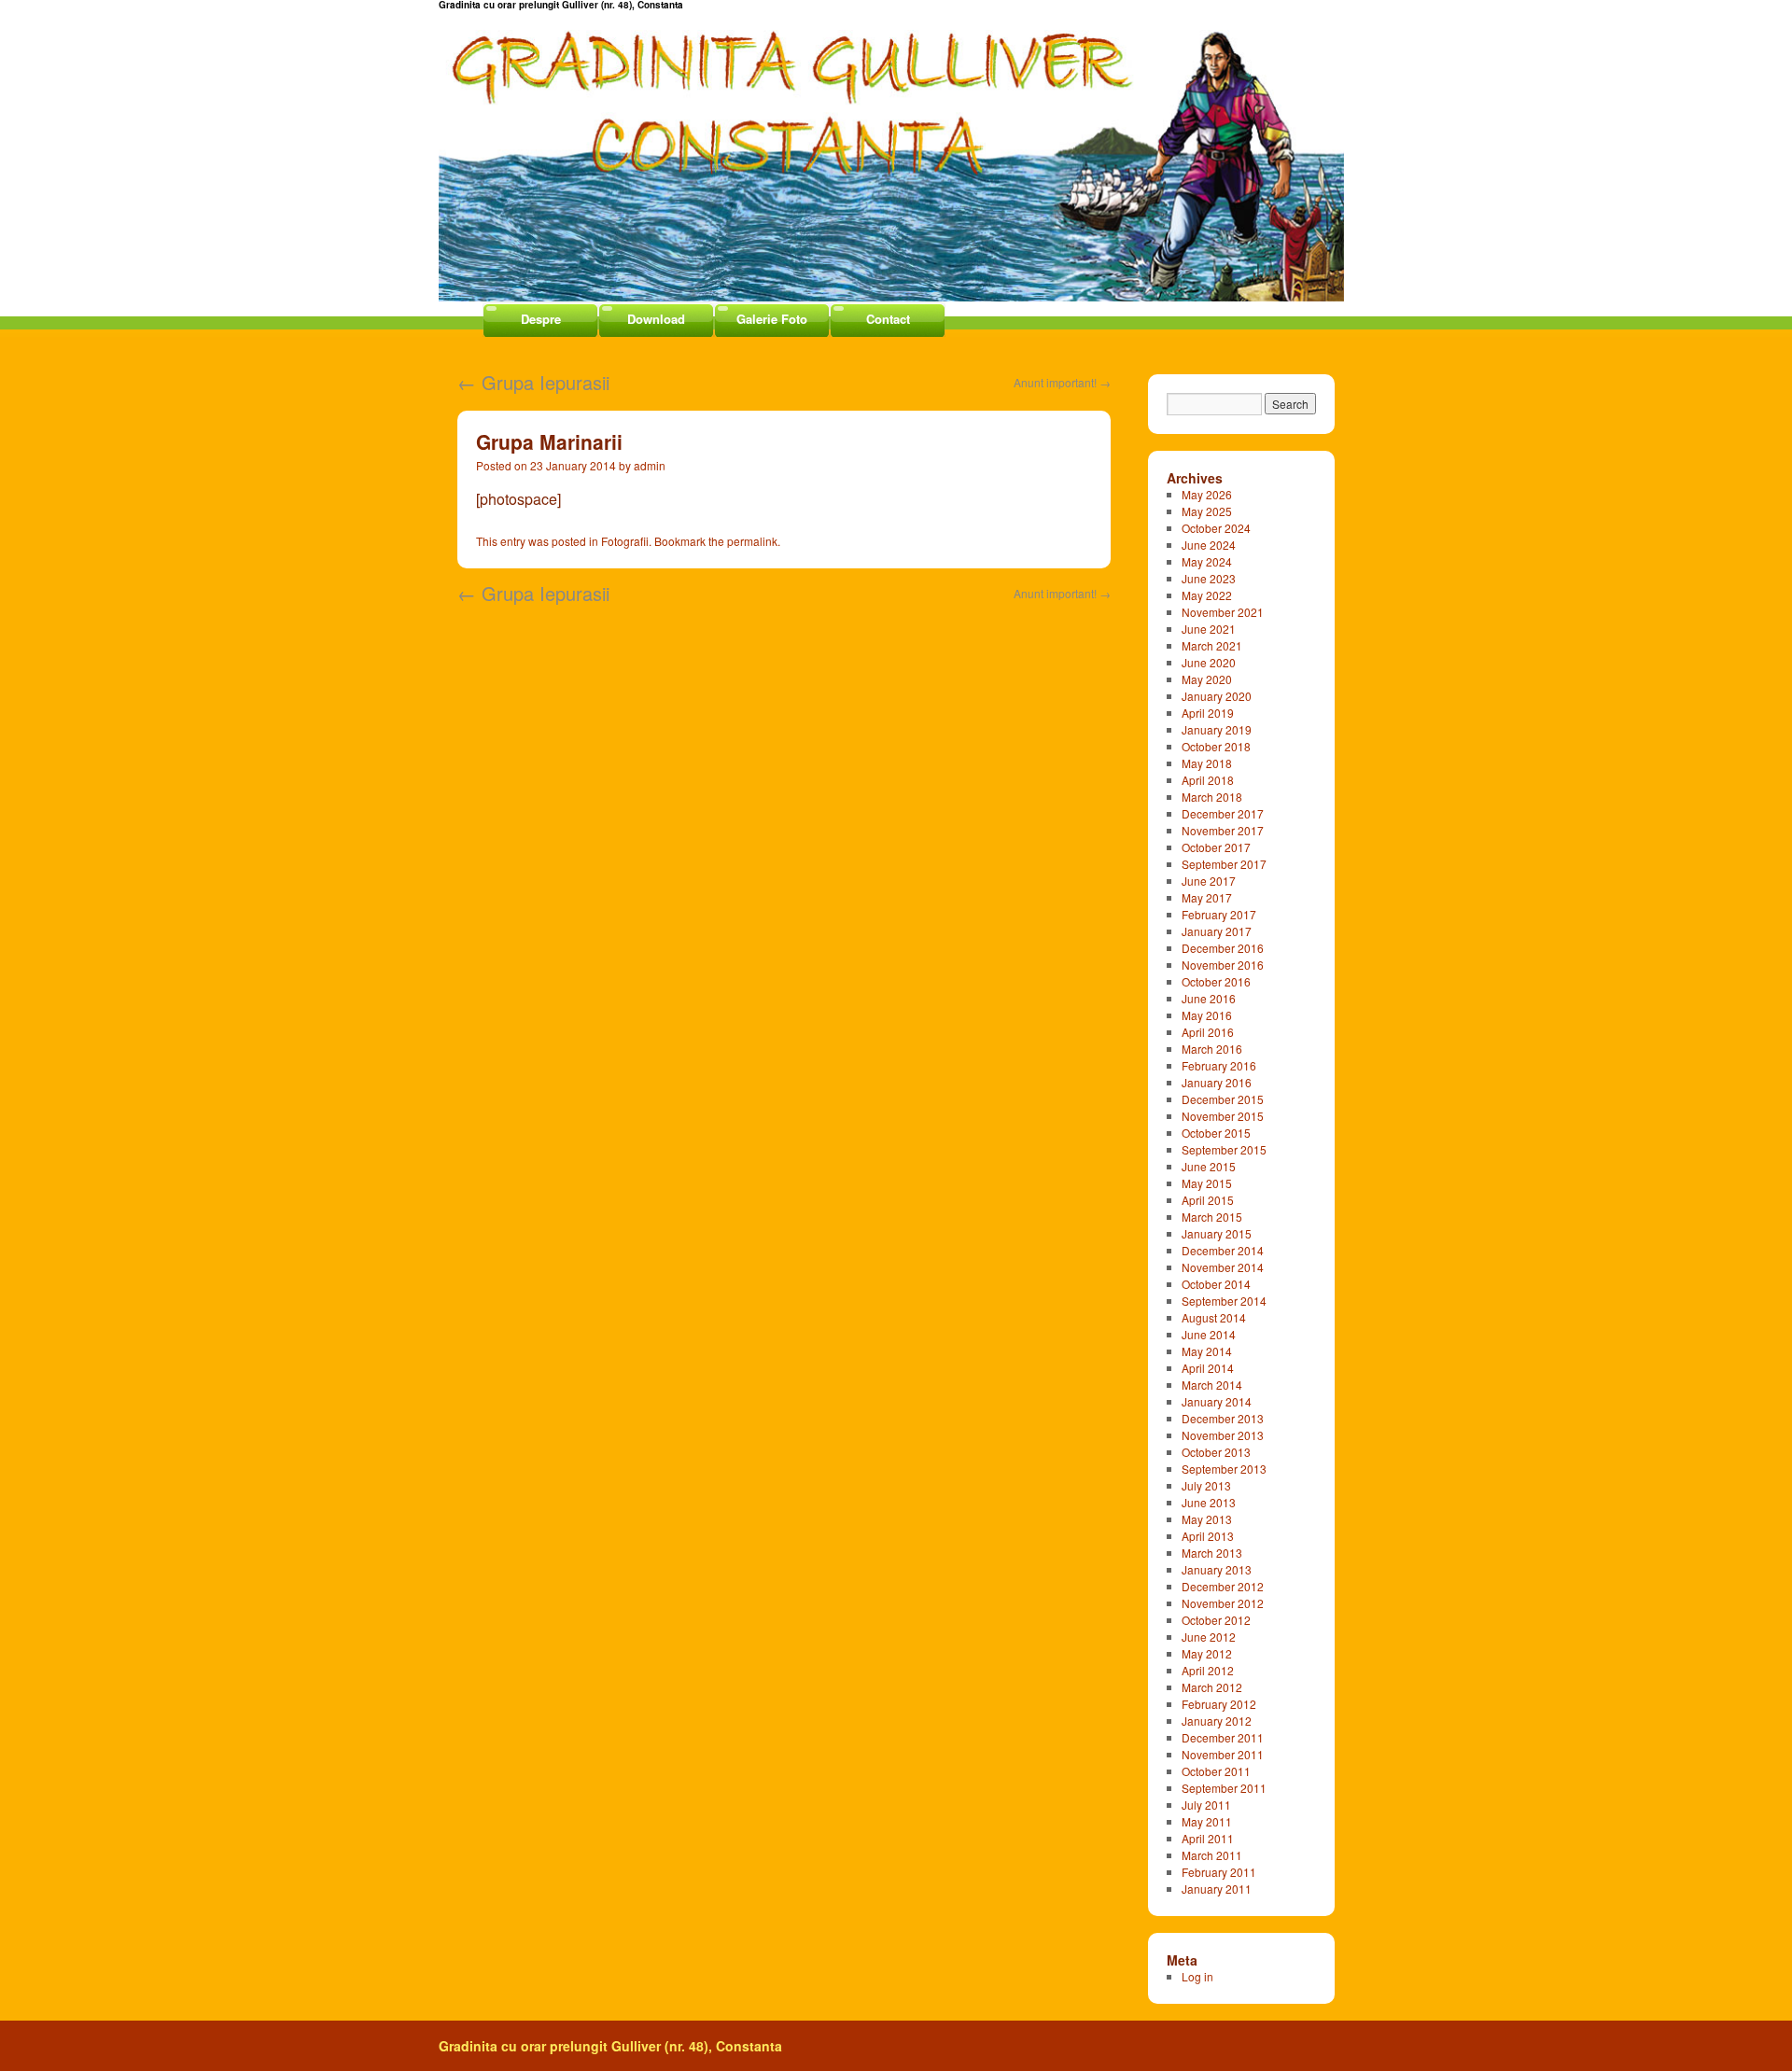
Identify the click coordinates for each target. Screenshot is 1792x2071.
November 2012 (1223, 1603)
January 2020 (1217, 696)
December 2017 (1223, 813)
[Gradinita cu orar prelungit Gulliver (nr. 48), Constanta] (896, 151)
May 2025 (1207, 511)
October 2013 (1216, 1452)
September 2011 (1224, 1788)
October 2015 (1216, 1133)
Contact (888, 319)
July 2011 (1206, 1805)
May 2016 (1207, 1015)
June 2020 (1209, 662)
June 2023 (1209, 578)
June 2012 (1209, 1637)
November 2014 (1223, 1267)
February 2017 (1219, 914)
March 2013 (1212, 1553)
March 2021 (1212, 645)
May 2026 (1207, 494)
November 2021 (1223, 612)
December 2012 (1223, 1586)
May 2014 (1207, 1351)
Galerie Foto (772, 319)
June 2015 (1209, 1166)
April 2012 (1208, 1670)
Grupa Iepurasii (533, 382)
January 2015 (1217, 1233)
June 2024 (1209, 545)
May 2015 (1207, 1183)
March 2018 (1212, 797)
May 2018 (1207, 763)
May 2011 (1207, 1821)
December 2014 (1223, 1250)
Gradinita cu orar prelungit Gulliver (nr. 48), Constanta (610, 2046)
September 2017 (1224, 864)
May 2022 (1207, 595)
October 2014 (1216, 1284)
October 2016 (1216, 981)
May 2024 (1207, 561)
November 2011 (1223, 1754)
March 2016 (1212, 1049)
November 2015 (1223, 1116)
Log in (1197, 1976)
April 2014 (1208, 1368)
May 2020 (1207, 679)
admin (650, 465)
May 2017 (1207, 897)
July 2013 (1206, 1485)
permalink (752, 541)
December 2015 (1223, 1099)
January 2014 (1217, 1401)
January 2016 (1217, 1082)
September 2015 (1224, 1149)
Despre (541, 319)
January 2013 (1217, 1569)
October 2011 (1216, 1771)
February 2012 (1219, 1704)
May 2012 (1207, 1653)
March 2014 (1212, 1385)
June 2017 (1209, 881)
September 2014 (1224, 1301)
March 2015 (1212, 1217)
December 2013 (1223, 1418)
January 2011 (1217, 1889)
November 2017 (1223, 830)
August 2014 (1214, 1317)
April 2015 (1208, 1200)
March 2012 (1212, 1687)
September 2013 (1224, 1469)
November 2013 (1223, 1435)
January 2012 (1217, 1721)
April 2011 (1208, 1838)
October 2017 (1216, 847)
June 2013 (1209, 1502)
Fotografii (625, 541)
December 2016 (1223, 948)
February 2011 (1219, 1872)
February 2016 (1219, 1065)
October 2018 (1216, 746)
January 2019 (1217, 729)
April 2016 (1208, 1032)
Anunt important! (1062, 382)
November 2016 (1223, 965)
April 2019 (1208, 713)
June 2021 (1209, 629)
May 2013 (1207, 1519)
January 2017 (1217, 931)
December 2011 (1223, 1737)
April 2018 (1208, 780)
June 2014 (1209, 1334)
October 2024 (1216, 528)
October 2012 (1216, 1620)
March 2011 (1212, 1855)
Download (656, 319)
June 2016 (1209, 998)
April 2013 (1208, 1536)
